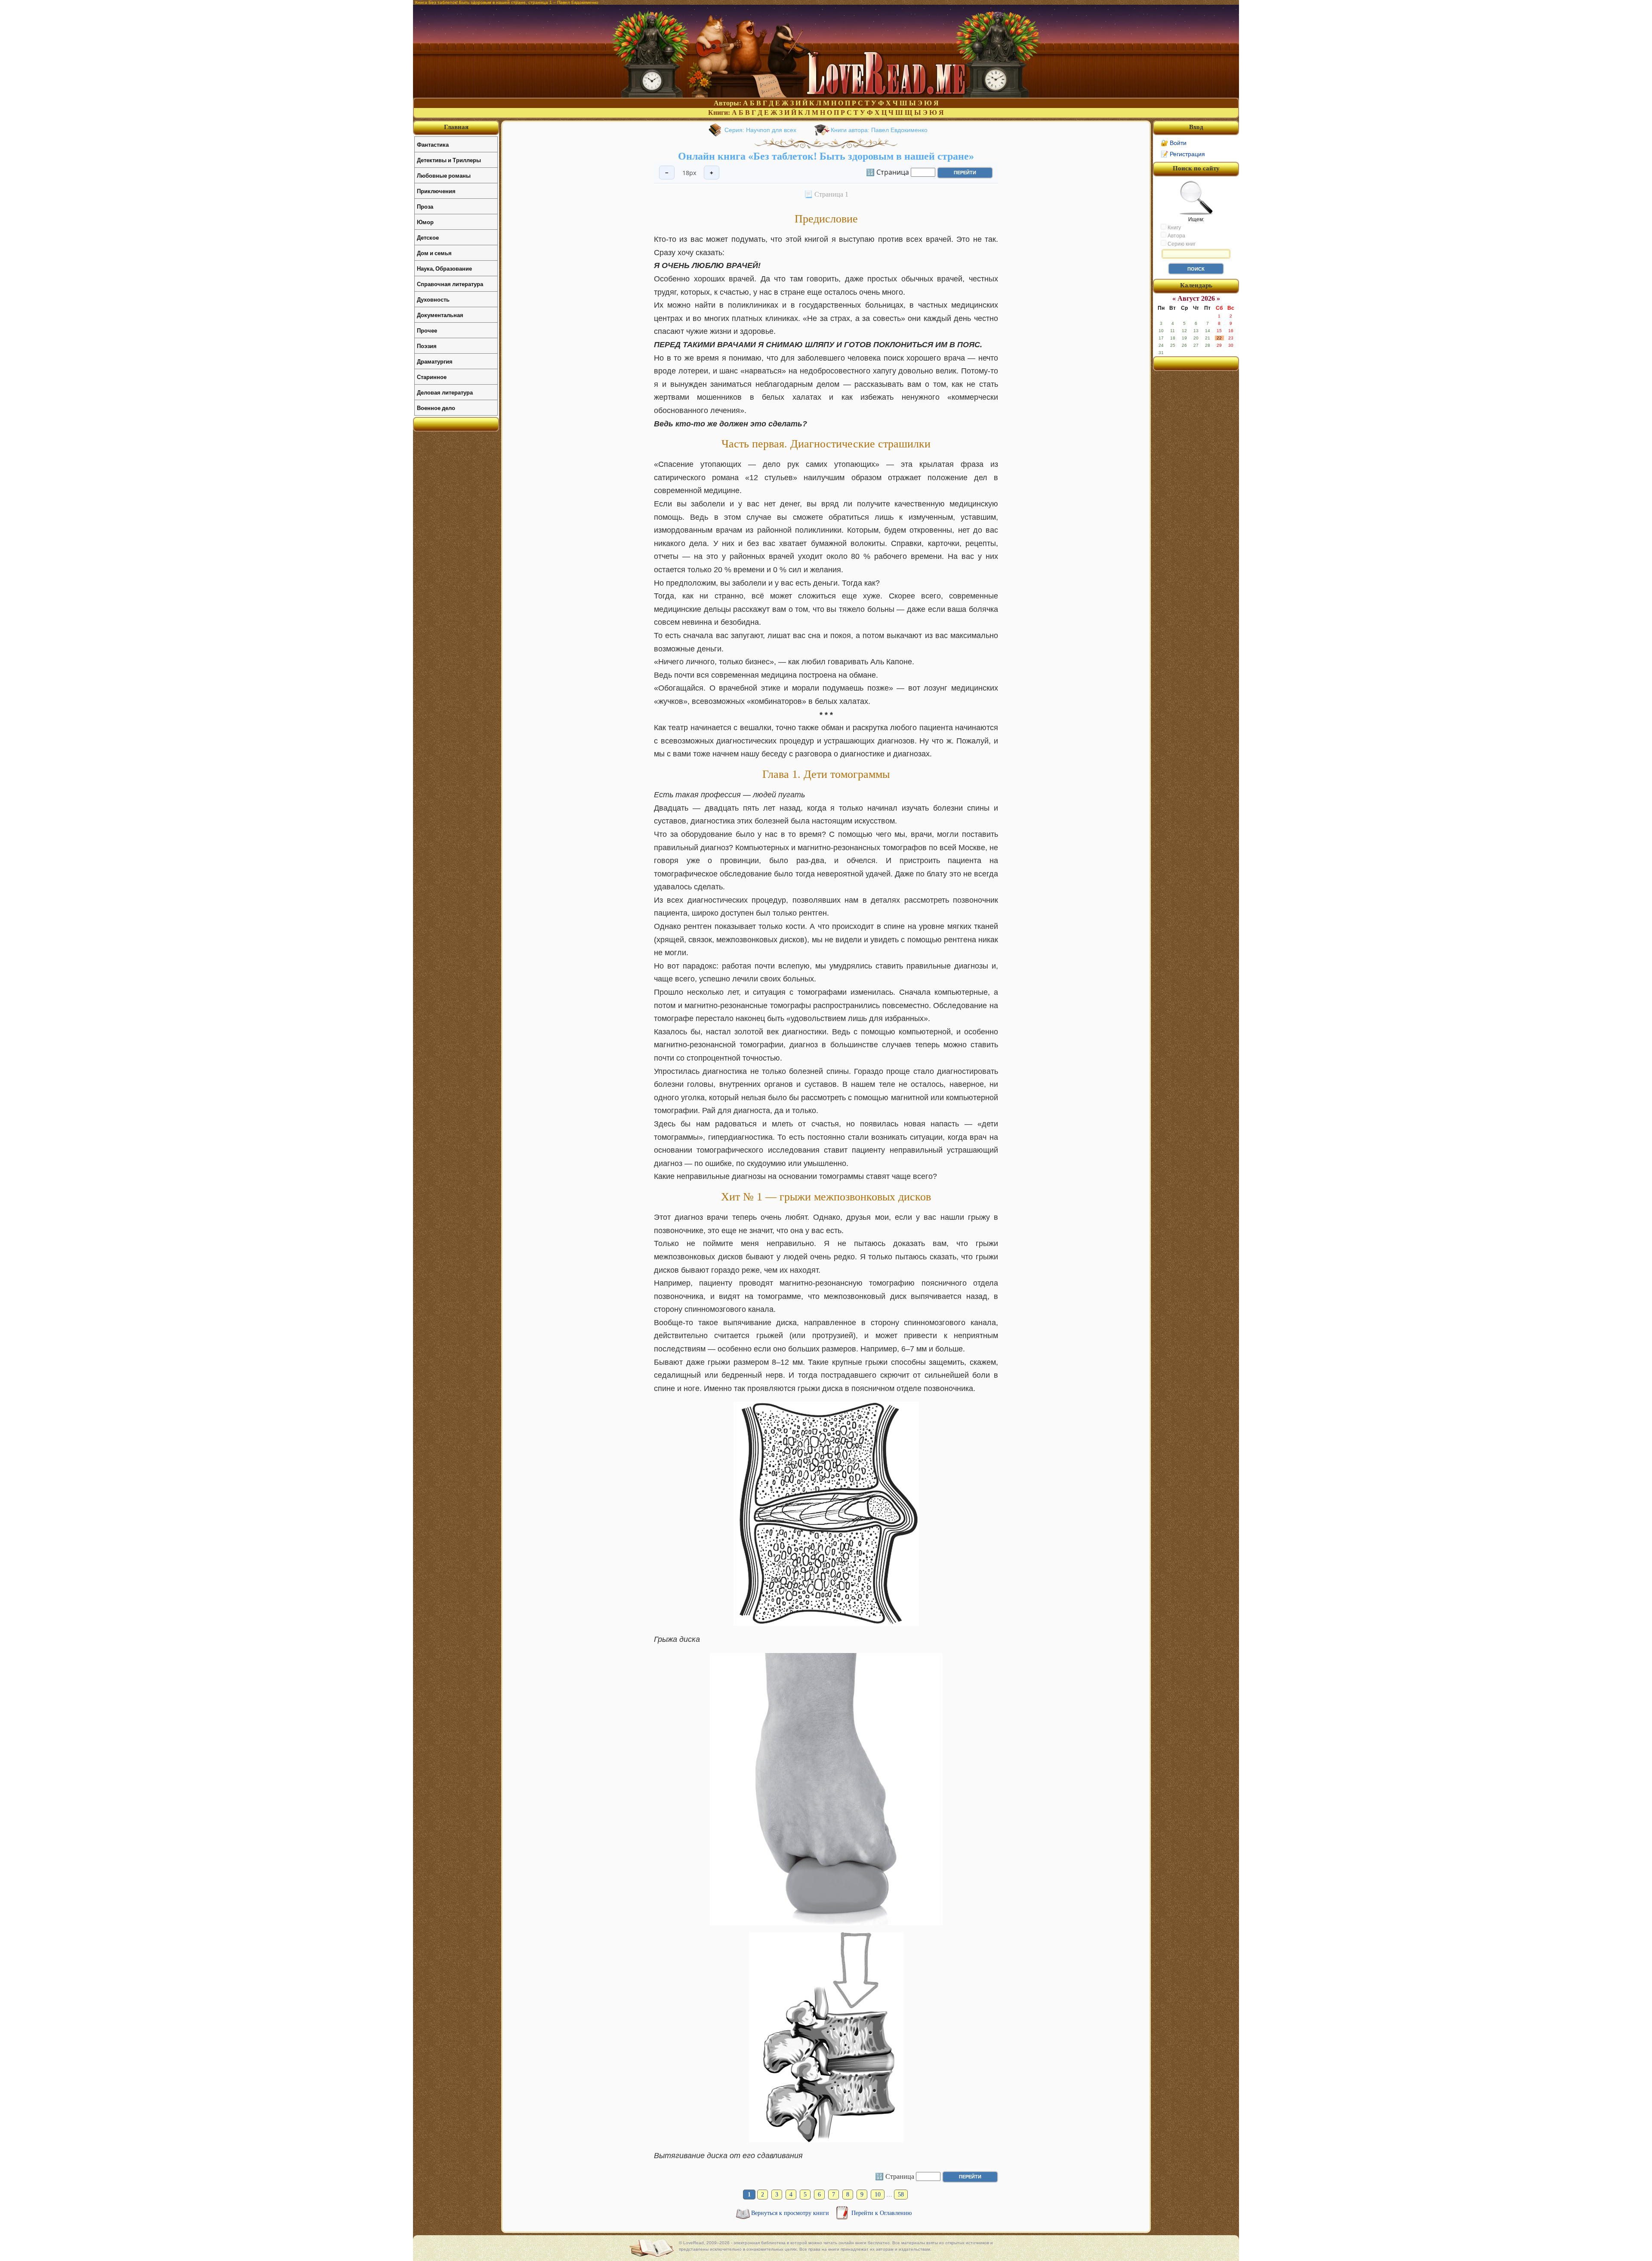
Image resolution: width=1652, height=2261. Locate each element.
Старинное (432, 377)
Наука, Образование (444, 268)
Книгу (1174, 228)
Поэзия (427, 346)
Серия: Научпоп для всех (760, 130)
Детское (428, 237)
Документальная (440, 315)
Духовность (433, 299)
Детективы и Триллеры (449, 160)
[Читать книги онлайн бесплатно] (826, 95)
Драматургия (435, 361)
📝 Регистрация (1183, 154)
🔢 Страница (888, 172)
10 (878, 2195)
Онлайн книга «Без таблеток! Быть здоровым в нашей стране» (826, 156)
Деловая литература (445, 392)
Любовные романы (444, 175)
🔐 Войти (1174, 143)
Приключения (436, 191)
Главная (456, 127)
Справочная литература (450, 284)
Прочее (427, 330)
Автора (1176, 236)
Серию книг (1181, 244)
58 (901, 2195)
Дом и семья (434, 253)
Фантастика (433, 144)
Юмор (425, 222)
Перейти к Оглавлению (881, 2213)
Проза (425, 206)
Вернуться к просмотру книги (791, 2213)
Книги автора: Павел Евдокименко (879, 130)
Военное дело (436, 408)
